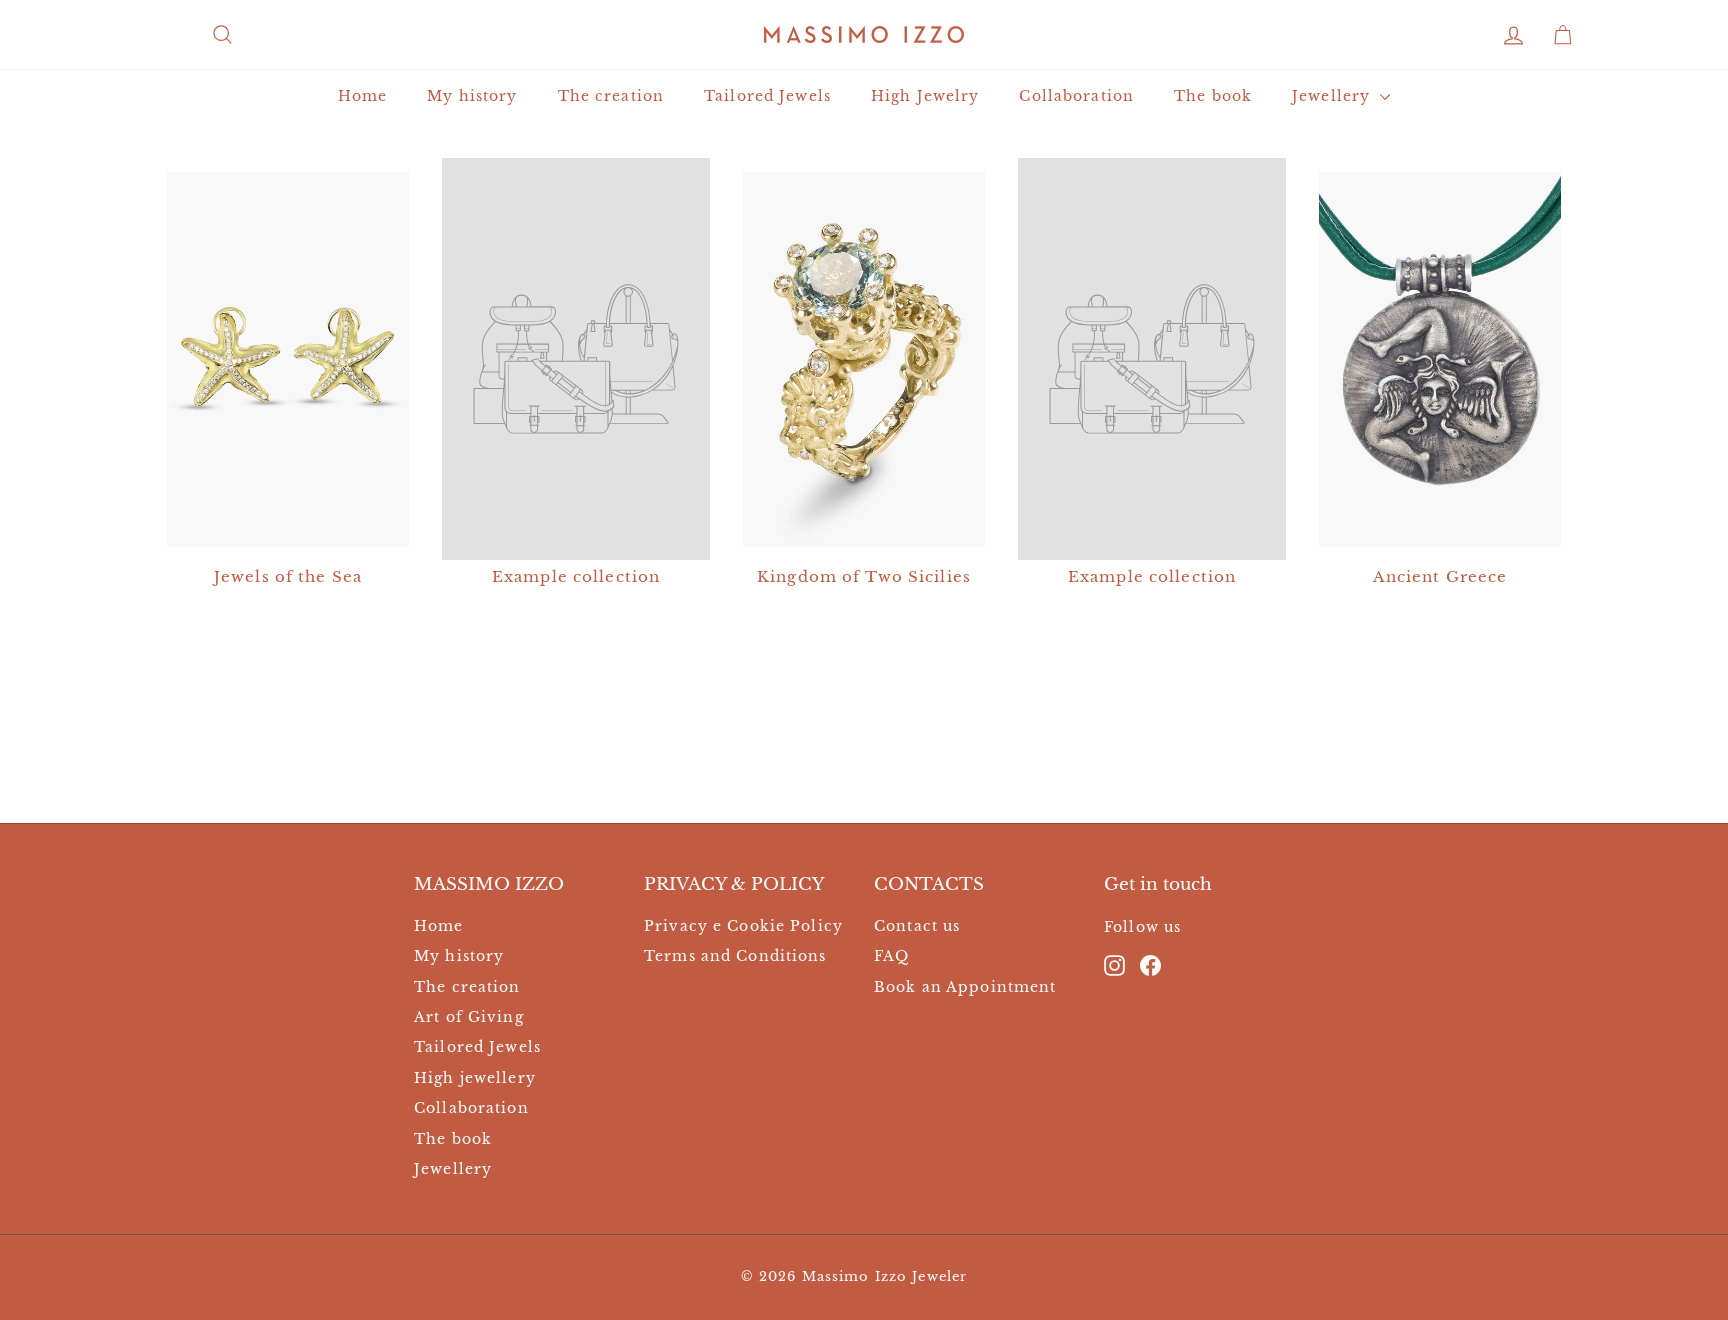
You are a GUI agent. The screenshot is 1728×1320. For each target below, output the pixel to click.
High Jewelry (925, 96)
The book (1213, 96)
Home (363, 96)
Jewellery (1333, 96)
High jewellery (475, 1078)
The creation (611, 96)
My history (472, 96)
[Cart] (1562, 34)
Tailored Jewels (767, 96)
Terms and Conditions (735, 956)
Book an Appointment (965, 987)
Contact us (917, 926)
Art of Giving (469, 1017)
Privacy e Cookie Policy (743, 926)
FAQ (891, 956)
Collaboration (1076, 96)
